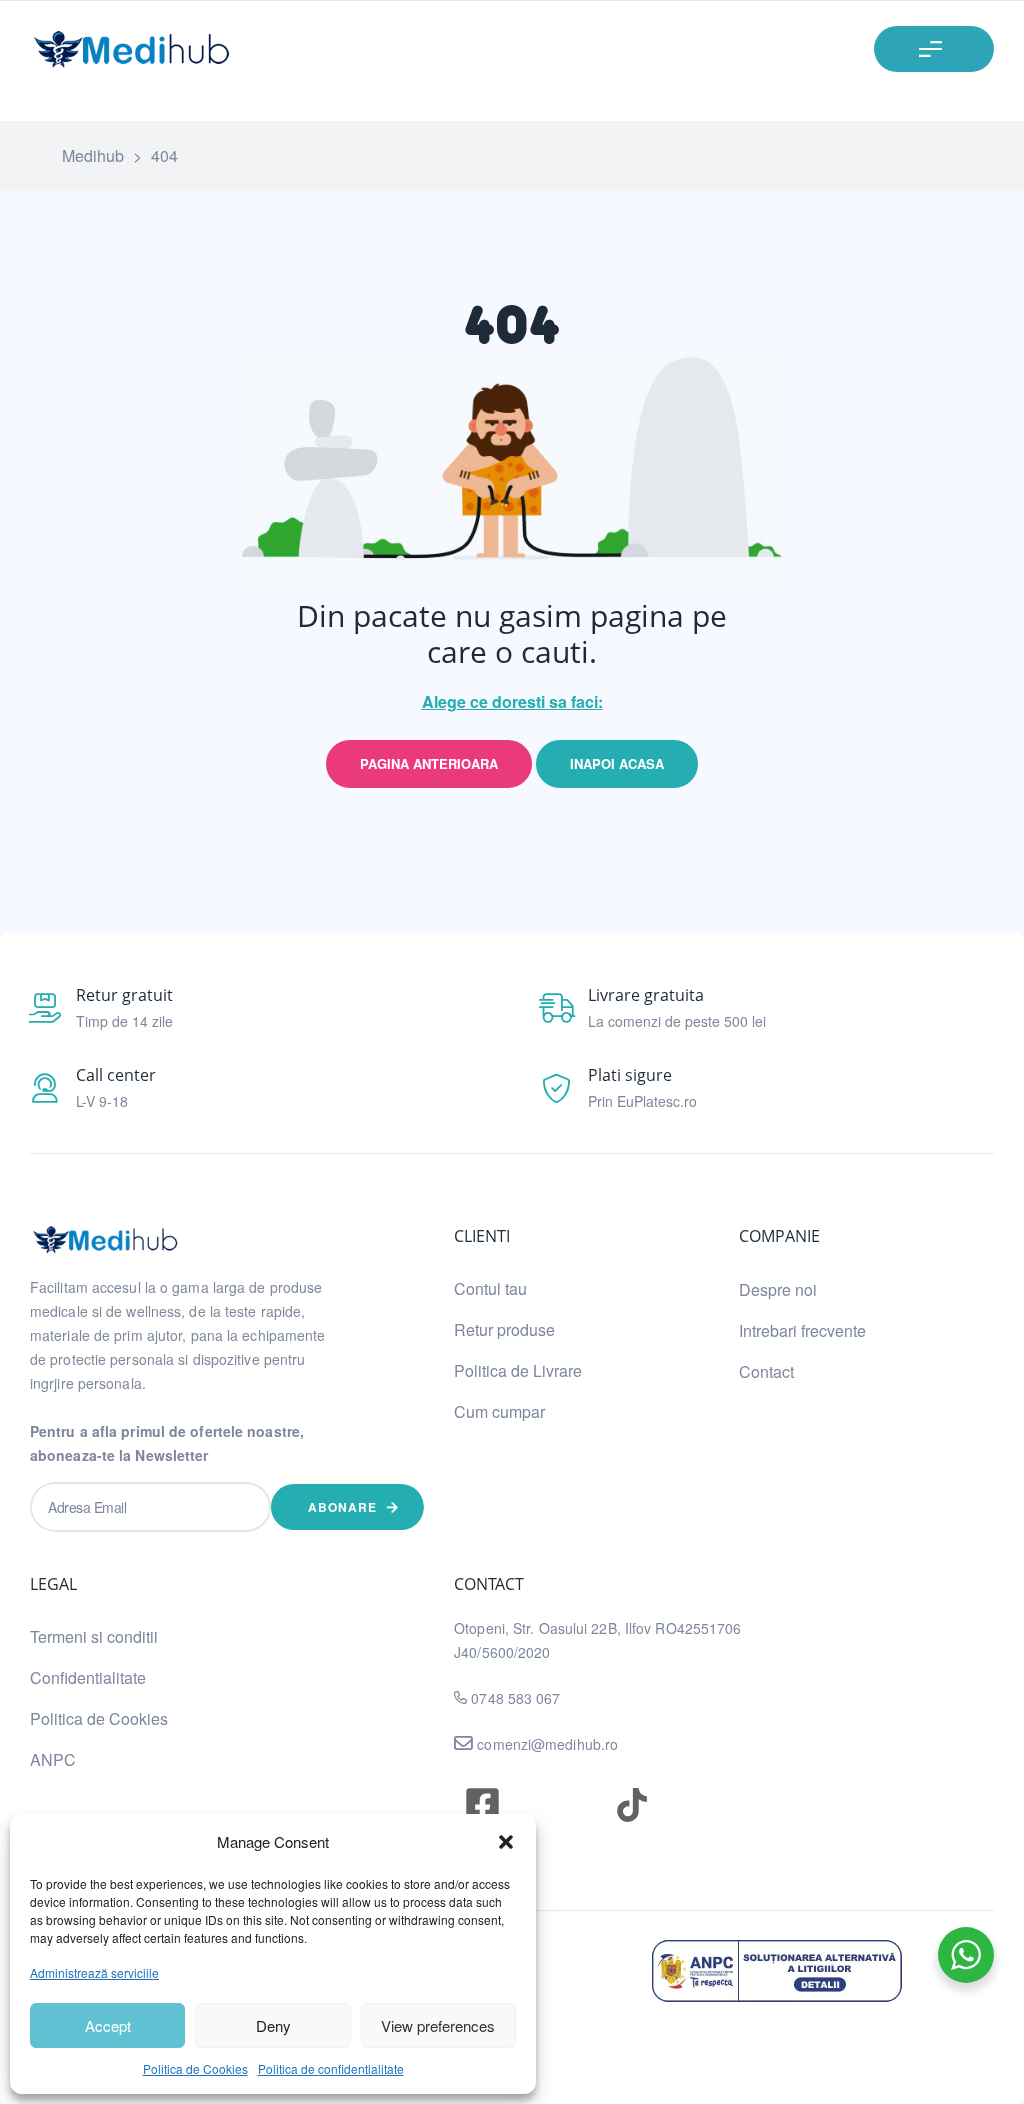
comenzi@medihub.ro (545, 1744)
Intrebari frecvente (802, 1330)
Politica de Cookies (195, 2068)
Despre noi (778, 1289)
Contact (766, 1371)
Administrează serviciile (94, 1972)
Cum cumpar (499, 1411)
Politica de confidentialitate (331, 2068)
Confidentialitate (88, 1677)
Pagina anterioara (429, 763)
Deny (273, 2025)
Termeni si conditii (94, 1636)
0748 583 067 (515, 1698)
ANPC (53, 1759)
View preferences (438, 2025)
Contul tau (490, 1288)
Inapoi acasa (617, 763)
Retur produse (504, 1329)
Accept (108, 2025)
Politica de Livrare (518, 1370)
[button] (506, 1842)
